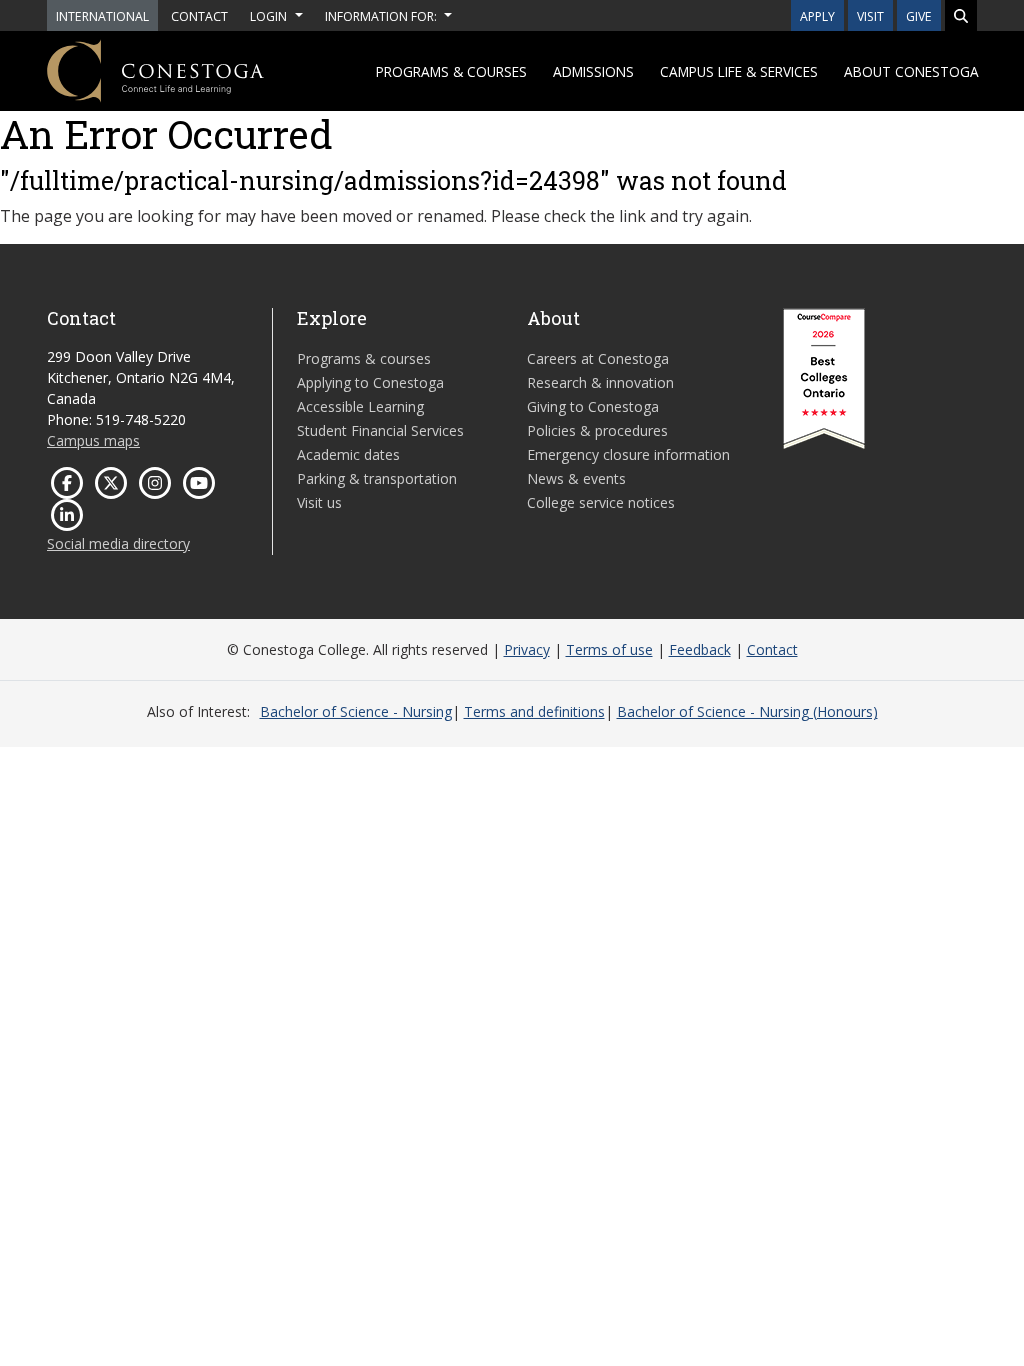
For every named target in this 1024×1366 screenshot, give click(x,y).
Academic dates (348, 454)
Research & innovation (600, 382)
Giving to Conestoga (593, 406)
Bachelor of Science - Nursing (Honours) (747, 711)
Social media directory (118, 543)
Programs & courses (451, 71)
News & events (576, 478)
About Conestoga (911, 71)
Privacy (527, 649)
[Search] (961, 15)
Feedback (700, 649)
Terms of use (609, 649)
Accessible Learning (360, 406)
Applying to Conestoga (370, 382)
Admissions (593, 71)
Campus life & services (739, 71)
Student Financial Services (380, 430)
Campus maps (93, 440)
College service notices (601, 502)
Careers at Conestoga (598, 358)
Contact (772, 649)
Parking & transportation (377, 478)
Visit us (319, 502)
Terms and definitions (534, 711)
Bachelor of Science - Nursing (356, 711)
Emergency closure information (628, 454)
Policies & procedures (597, 430)
